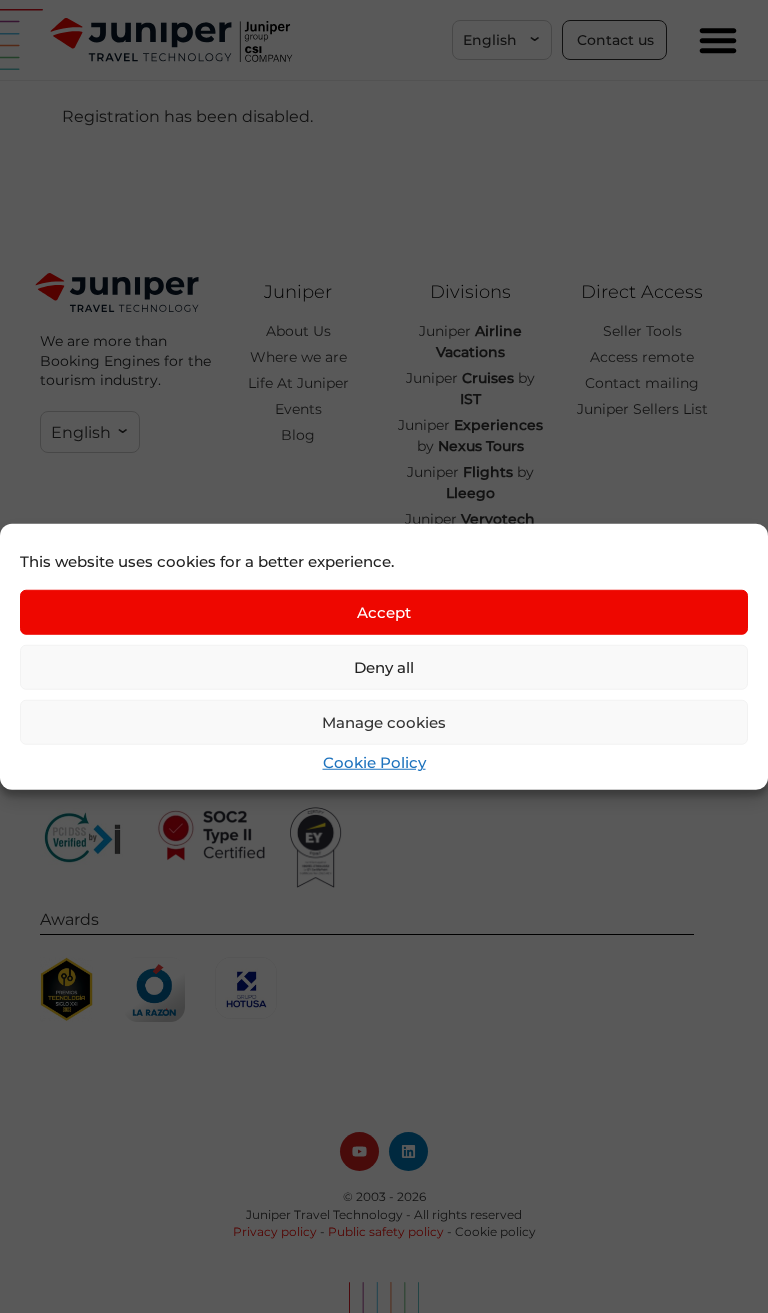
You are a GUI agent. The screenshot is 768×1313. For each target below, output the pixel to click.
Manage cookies (384, 721)
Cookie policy (495, 1231)
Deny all (384, 666)
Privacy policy (275, 1231)
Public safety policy (386, 1231)
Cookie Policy (374, 762)
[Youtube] (359, 1151)
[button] (502, 40)
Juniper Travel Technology (324, 1214)
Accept (384, 611)
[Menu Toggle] (718, 40)
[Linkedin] (408, 1151)
